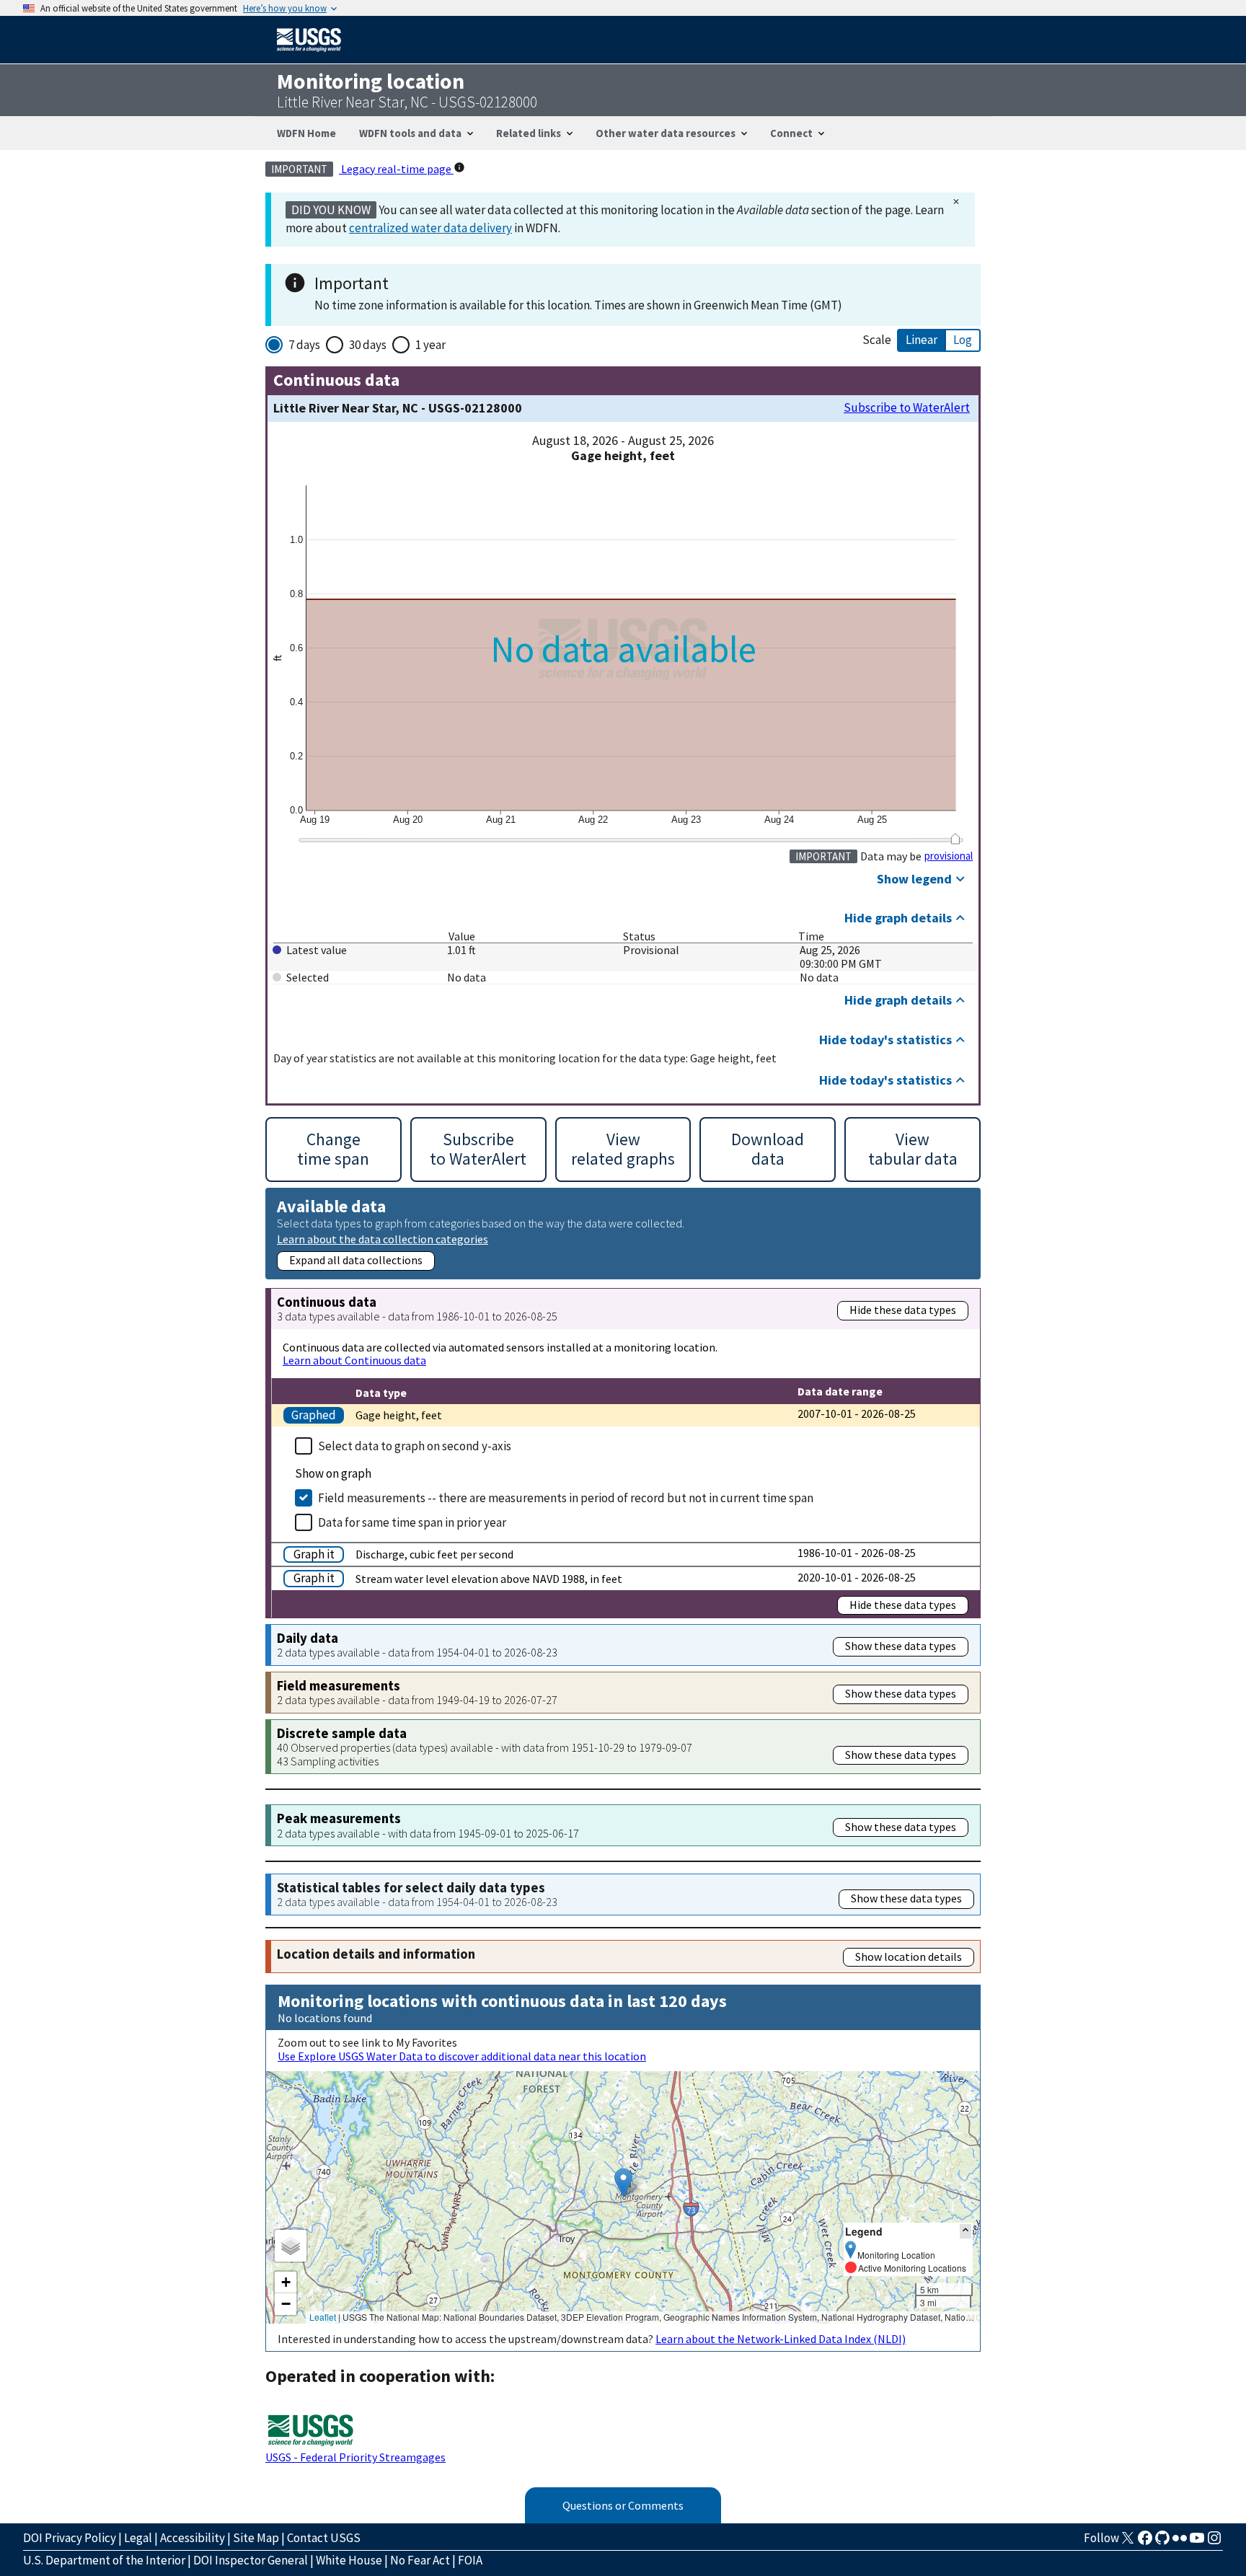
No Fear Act (420, 2560)
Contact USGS (324, 2538)
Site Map (256, 2538)
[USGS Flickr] (1180, 2542)
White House (349, 2560)
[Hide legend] (966, 2231)
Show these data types (901, 1646)
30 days (368, 345)
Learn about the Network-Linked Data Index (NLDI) (781, 2339)
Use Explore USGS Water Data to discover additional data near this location (462, 2056)
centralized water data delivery (430, 228)
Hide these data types (903, 1310)
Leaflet (323, 2317)
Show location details (909, 1957)
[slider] (955, 839)
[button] (623, 2183)
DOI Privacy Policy (70, 2538)
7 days (304, 345)
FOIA (470, 2560)
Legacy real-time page (396, 169)
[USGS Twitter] (1128, 2542)
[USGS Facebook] (1145, 2542)
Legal (138, 2538)
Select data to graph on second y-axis (415, 1446)
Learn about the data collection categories (383, 1239)
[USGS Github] (1162, 2542)
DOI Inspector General (251, 2560)
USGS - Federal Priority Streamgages (355, 2457)
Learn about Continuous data (354, 1360)
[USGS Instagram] (1214, 2542)
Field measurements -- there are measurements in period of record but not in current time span (566, 1498)
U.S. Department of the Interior (104, 2560)
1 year (430, 345)
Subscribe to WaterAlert (907, 408)
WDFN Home (306, 133)
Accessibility (193, 2538)
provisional (949, 856)
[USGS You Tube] (1197, 2542)
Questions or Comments (623, 2505)
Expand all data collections (356, 1260)
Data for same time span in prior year (412, 1522)
